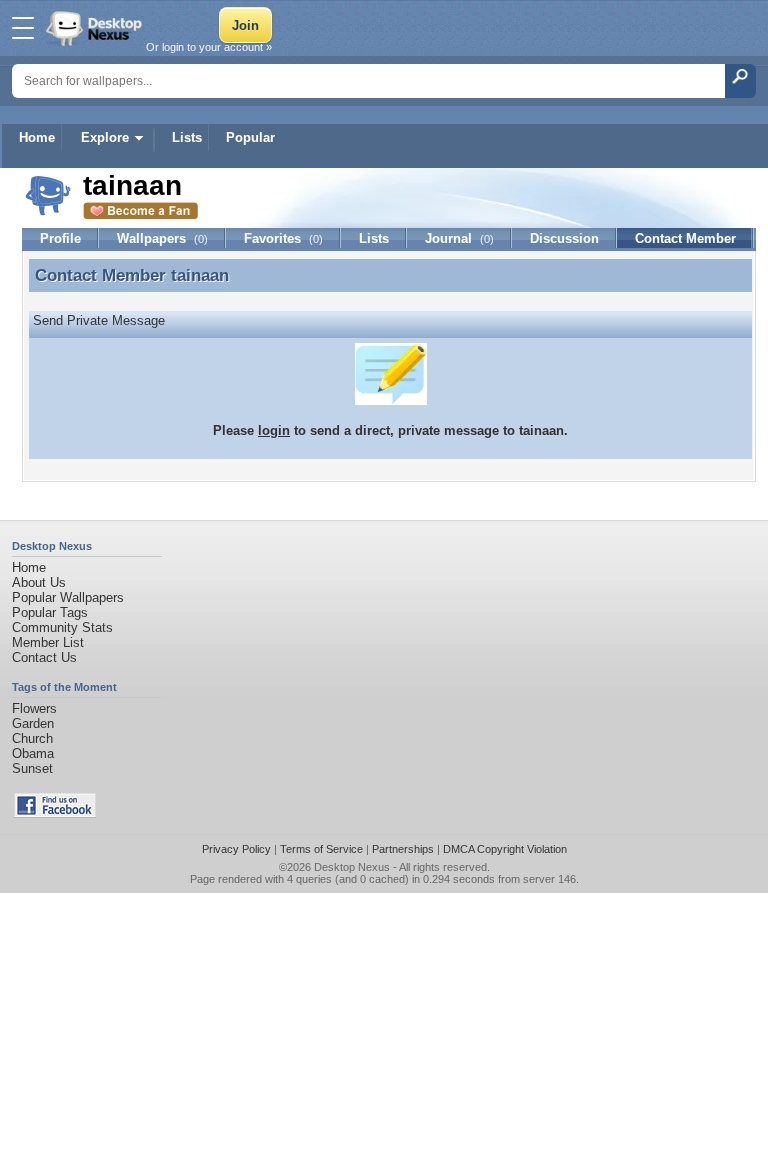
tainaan (200, 275)
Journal (459, 238)
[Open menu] (23, 28)
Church (32, 738)
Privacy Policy (236, 849)
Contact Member (685, 238)
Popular (250, 137)
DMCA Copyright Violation (505, 849)
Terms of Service (321, 849)
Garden (33, 723)
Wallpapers (162, 238)
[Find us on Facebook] (55, 813)
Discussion (564, 238)
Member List (48, 642)
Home (37, 137)
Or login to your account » (209, 47)
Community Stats (62, 627)
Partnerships (403, 849)
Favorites (283, 238)
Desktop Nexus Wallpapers (96, 28)
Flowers (34, 708)
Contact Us (44, 657)
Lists (187, 137)
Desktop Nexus (352, 867)
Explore (105, 137)
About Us (39, 582)
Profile (60, 238)
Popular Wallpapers (68, 597)
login (274, 430)
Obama (33, 753)
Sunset (32, 768)
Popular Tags (50, 612)
